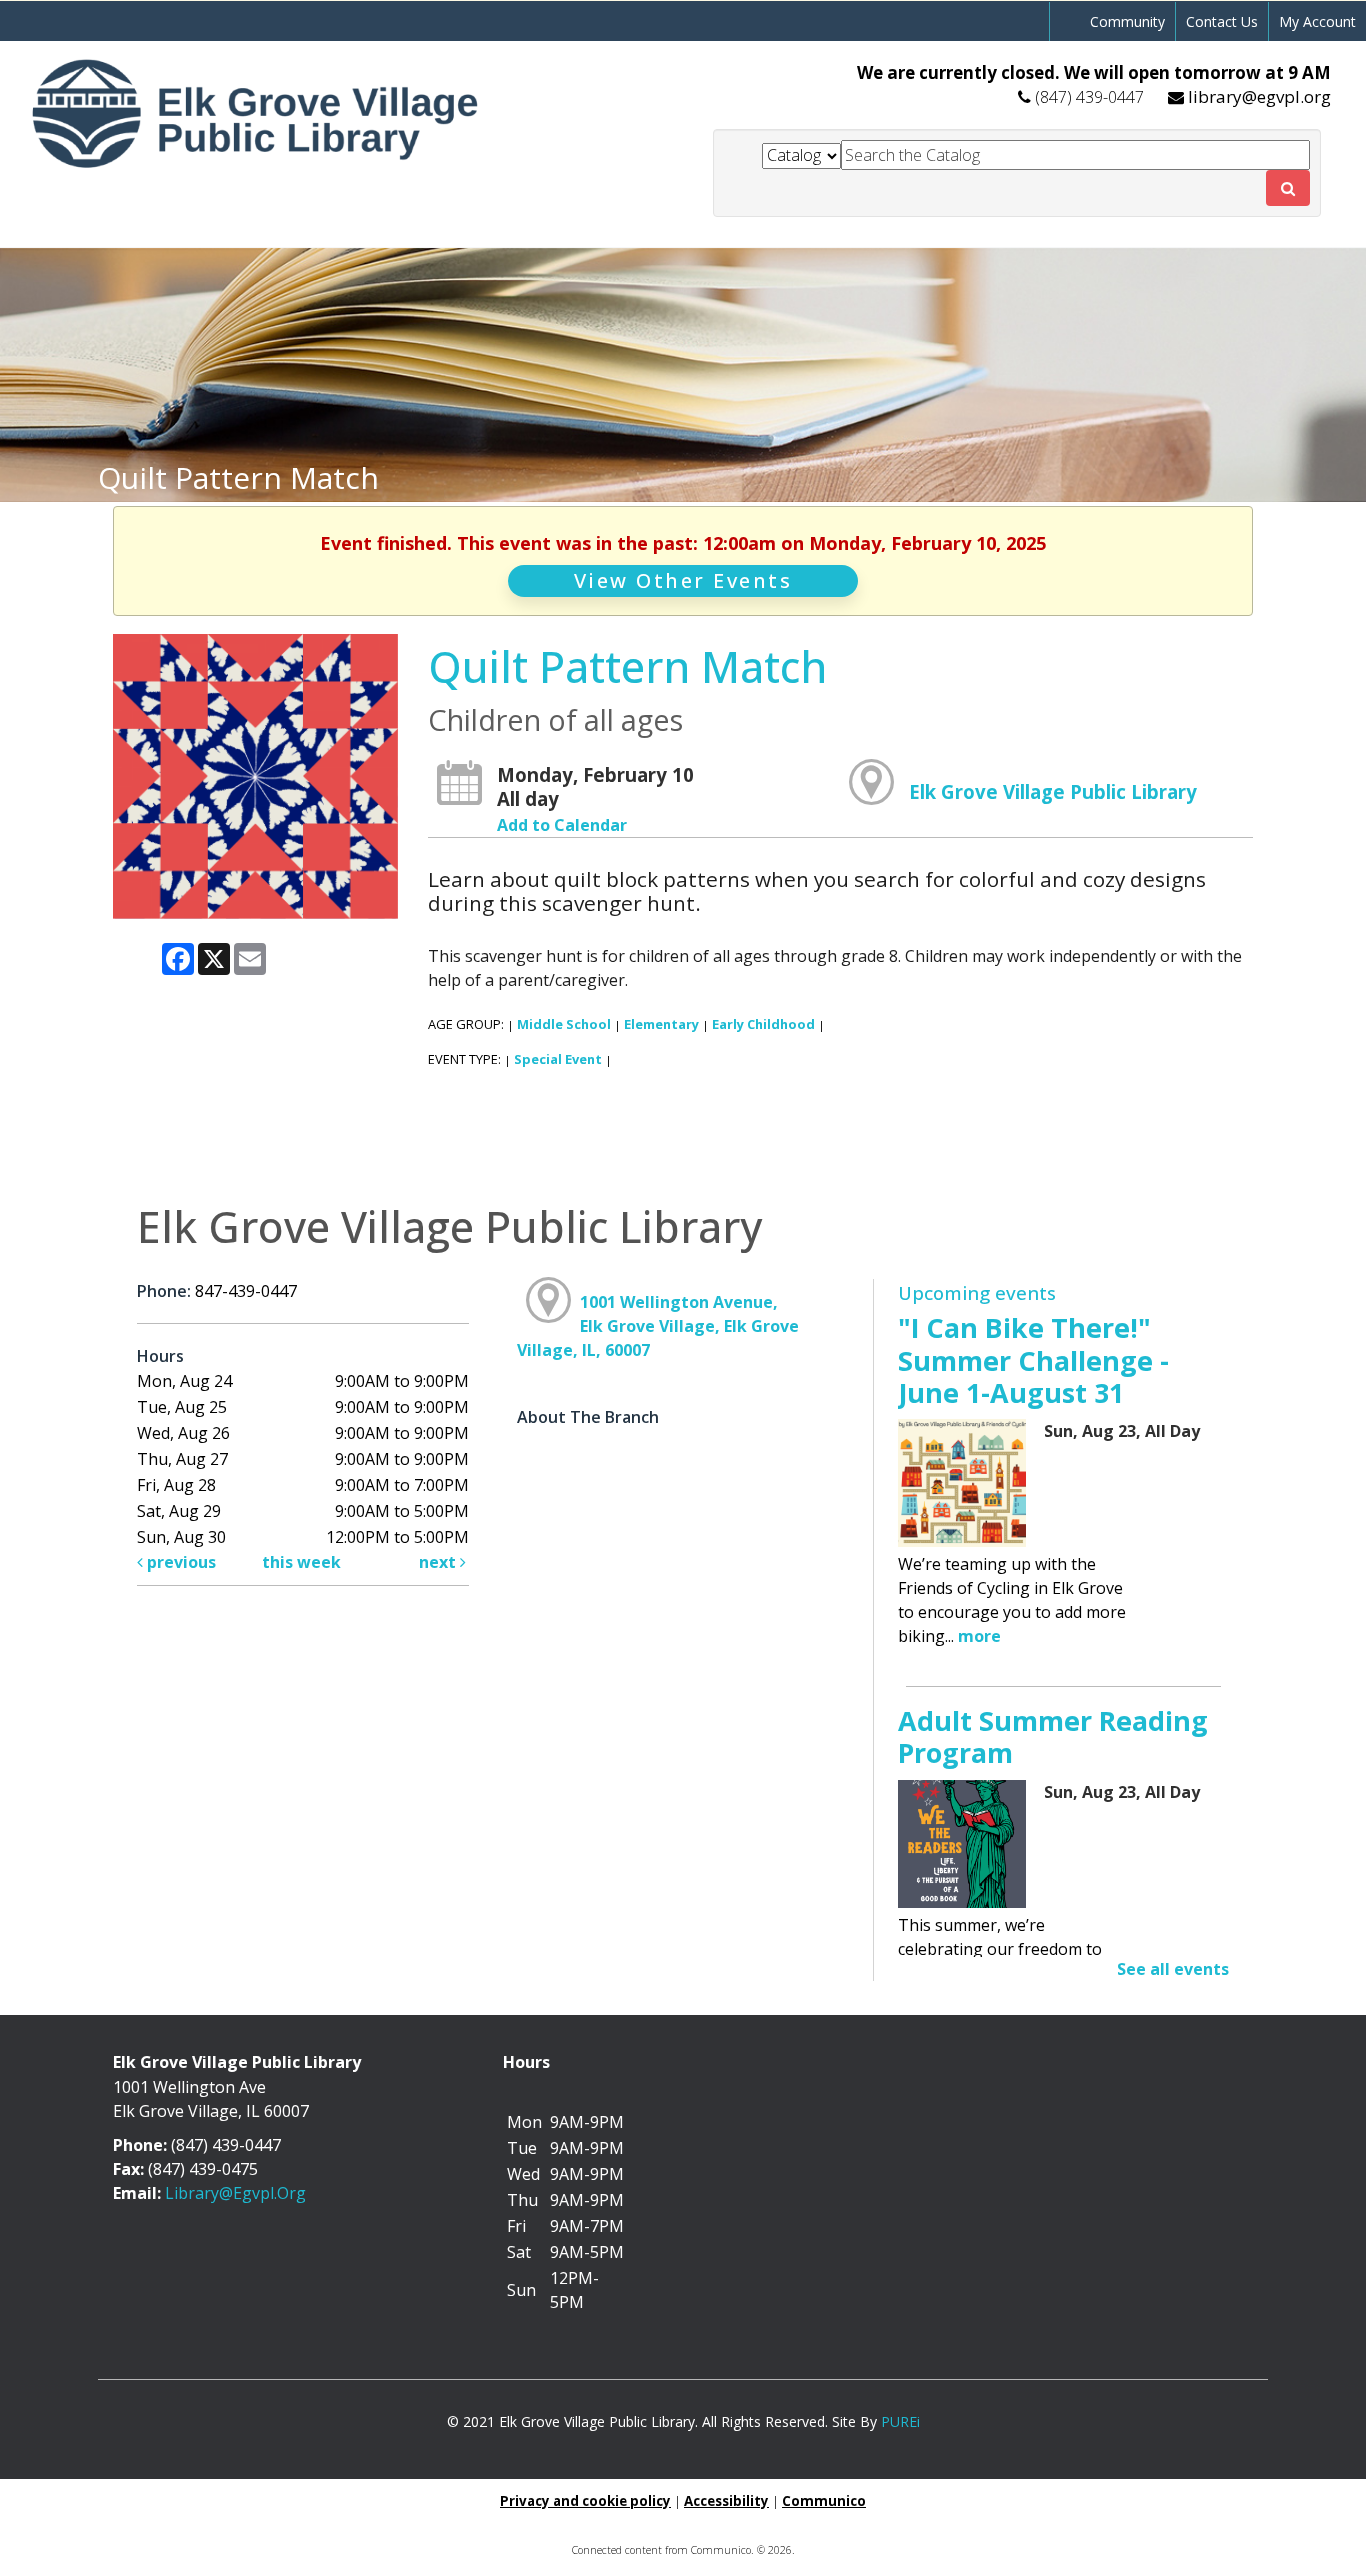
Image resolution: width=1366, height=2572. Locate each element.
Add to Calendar (562, 825)
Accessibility (726, 2501)
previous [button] (179, 1562)
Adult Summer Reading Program (1053, 1736)
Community (1127, 21)
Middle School (564, 1024)
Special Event (558, 1059)
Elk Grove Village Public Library (1053, 791)
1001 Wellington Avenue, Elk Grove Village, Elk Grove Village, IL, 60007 (658, 1326)
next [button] (439, 1562)
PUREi (900, 2421)
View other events (683, 580)
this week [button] (301, 1562)
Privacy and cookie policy (585, 2501)
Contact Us (1222, 21)
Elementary (661, 1024)
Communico (824, 2501)
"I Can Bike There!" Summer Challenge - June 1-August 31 (1033, 1360)
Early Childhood (763, 1024)
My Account (1317, 21)
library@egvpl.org (1259, 96)
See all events (1173, 1969)
